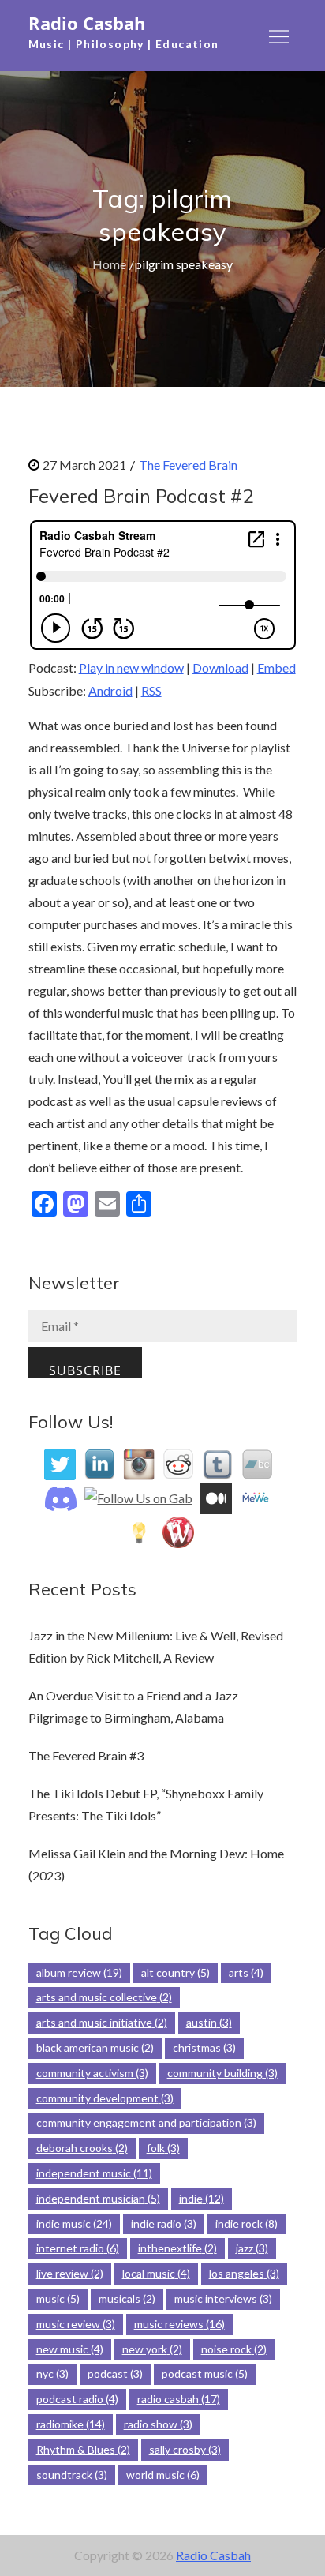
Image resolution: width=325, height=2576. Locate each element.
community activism (92, 2073)
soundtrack (72, 2475)
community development (105, 2098)
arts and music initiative (102, 2022)
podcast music (205, 2374)
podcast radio (77, 2399)
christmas (204, 2047)
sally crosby (185, 2449)
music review (76, 2324)
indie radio (164, 2224)
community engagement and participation (146, 2122)
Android (110, 690)
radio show (158, 2424)
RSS (151, 690)
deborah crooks (82, 2148)
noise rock (234, 2349)
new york (152, 2349)
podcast (115, 2374)
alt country (176, 1972)
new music (70, 2349)
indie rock (247, 2224)
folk (163, 2148)
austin (209, 2022)
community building (222, 2073)
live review (70, 2273)
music (58, 2299)
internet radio (78, 2248)
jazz (252, 2248)
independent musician (98, 2198)
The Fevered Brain (188, 465)
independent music (94, 2173)
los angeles (244, 2273)
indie (202, 2198)
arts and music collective (104, 1997)
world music (163, 2475)
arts (246, 1972)
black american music (95, 2047)
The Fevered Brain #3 (86, 1755)
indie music (74, 2224)
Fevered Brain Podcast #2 (141, 496)
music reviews (179, 2324)
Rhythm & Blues (83, 2449)
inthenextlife (177, 2248)
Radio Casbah (87, 23)
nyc (52, 2374)
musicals (127, 2299)
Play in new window (131, 667)
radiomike (71, 2424)
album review (79, 1972)
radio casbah (179, 2399)
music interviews (223, 2299)
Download (220, 667)
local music (156, 2273)
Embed (276, 667)
